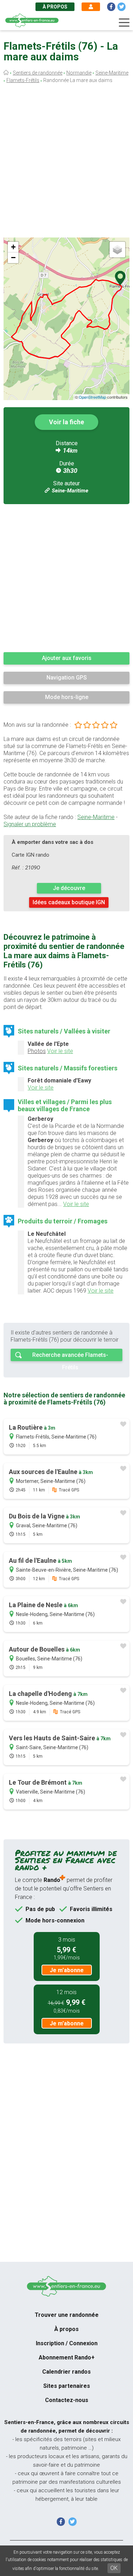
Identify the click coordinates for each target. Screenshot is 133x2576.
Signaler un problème (30, 824)
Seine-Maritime (112, 73)
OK (114, 2568)
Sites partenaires (67, 2386)
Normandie (79, 73)
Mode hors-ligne (67, 697)
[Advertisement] (66, 162)
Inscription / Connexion (67, 2343)
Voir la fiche (66, 422)
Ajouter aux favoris (67, 658)
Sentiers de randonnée (38, 73)
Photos (37, 1051)
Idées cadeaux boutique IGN (69, 902)
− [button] (13, 258)
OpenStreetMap (92, 397)
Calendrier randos (66, 2372)
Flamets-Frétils (23, 80)
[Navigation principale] (124, 23)
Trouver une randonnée (67, 2315)
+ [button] (13, 247)
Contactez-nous (67, 2400)
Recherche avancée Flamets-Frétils (70, 1356)
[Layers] (117, 250)
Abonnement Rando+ (67, 2357)
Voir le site (60, 1051)
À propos (55, 7)
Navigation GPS (67, 678)
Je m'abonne (67, 1970)
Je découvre (69, 888)
